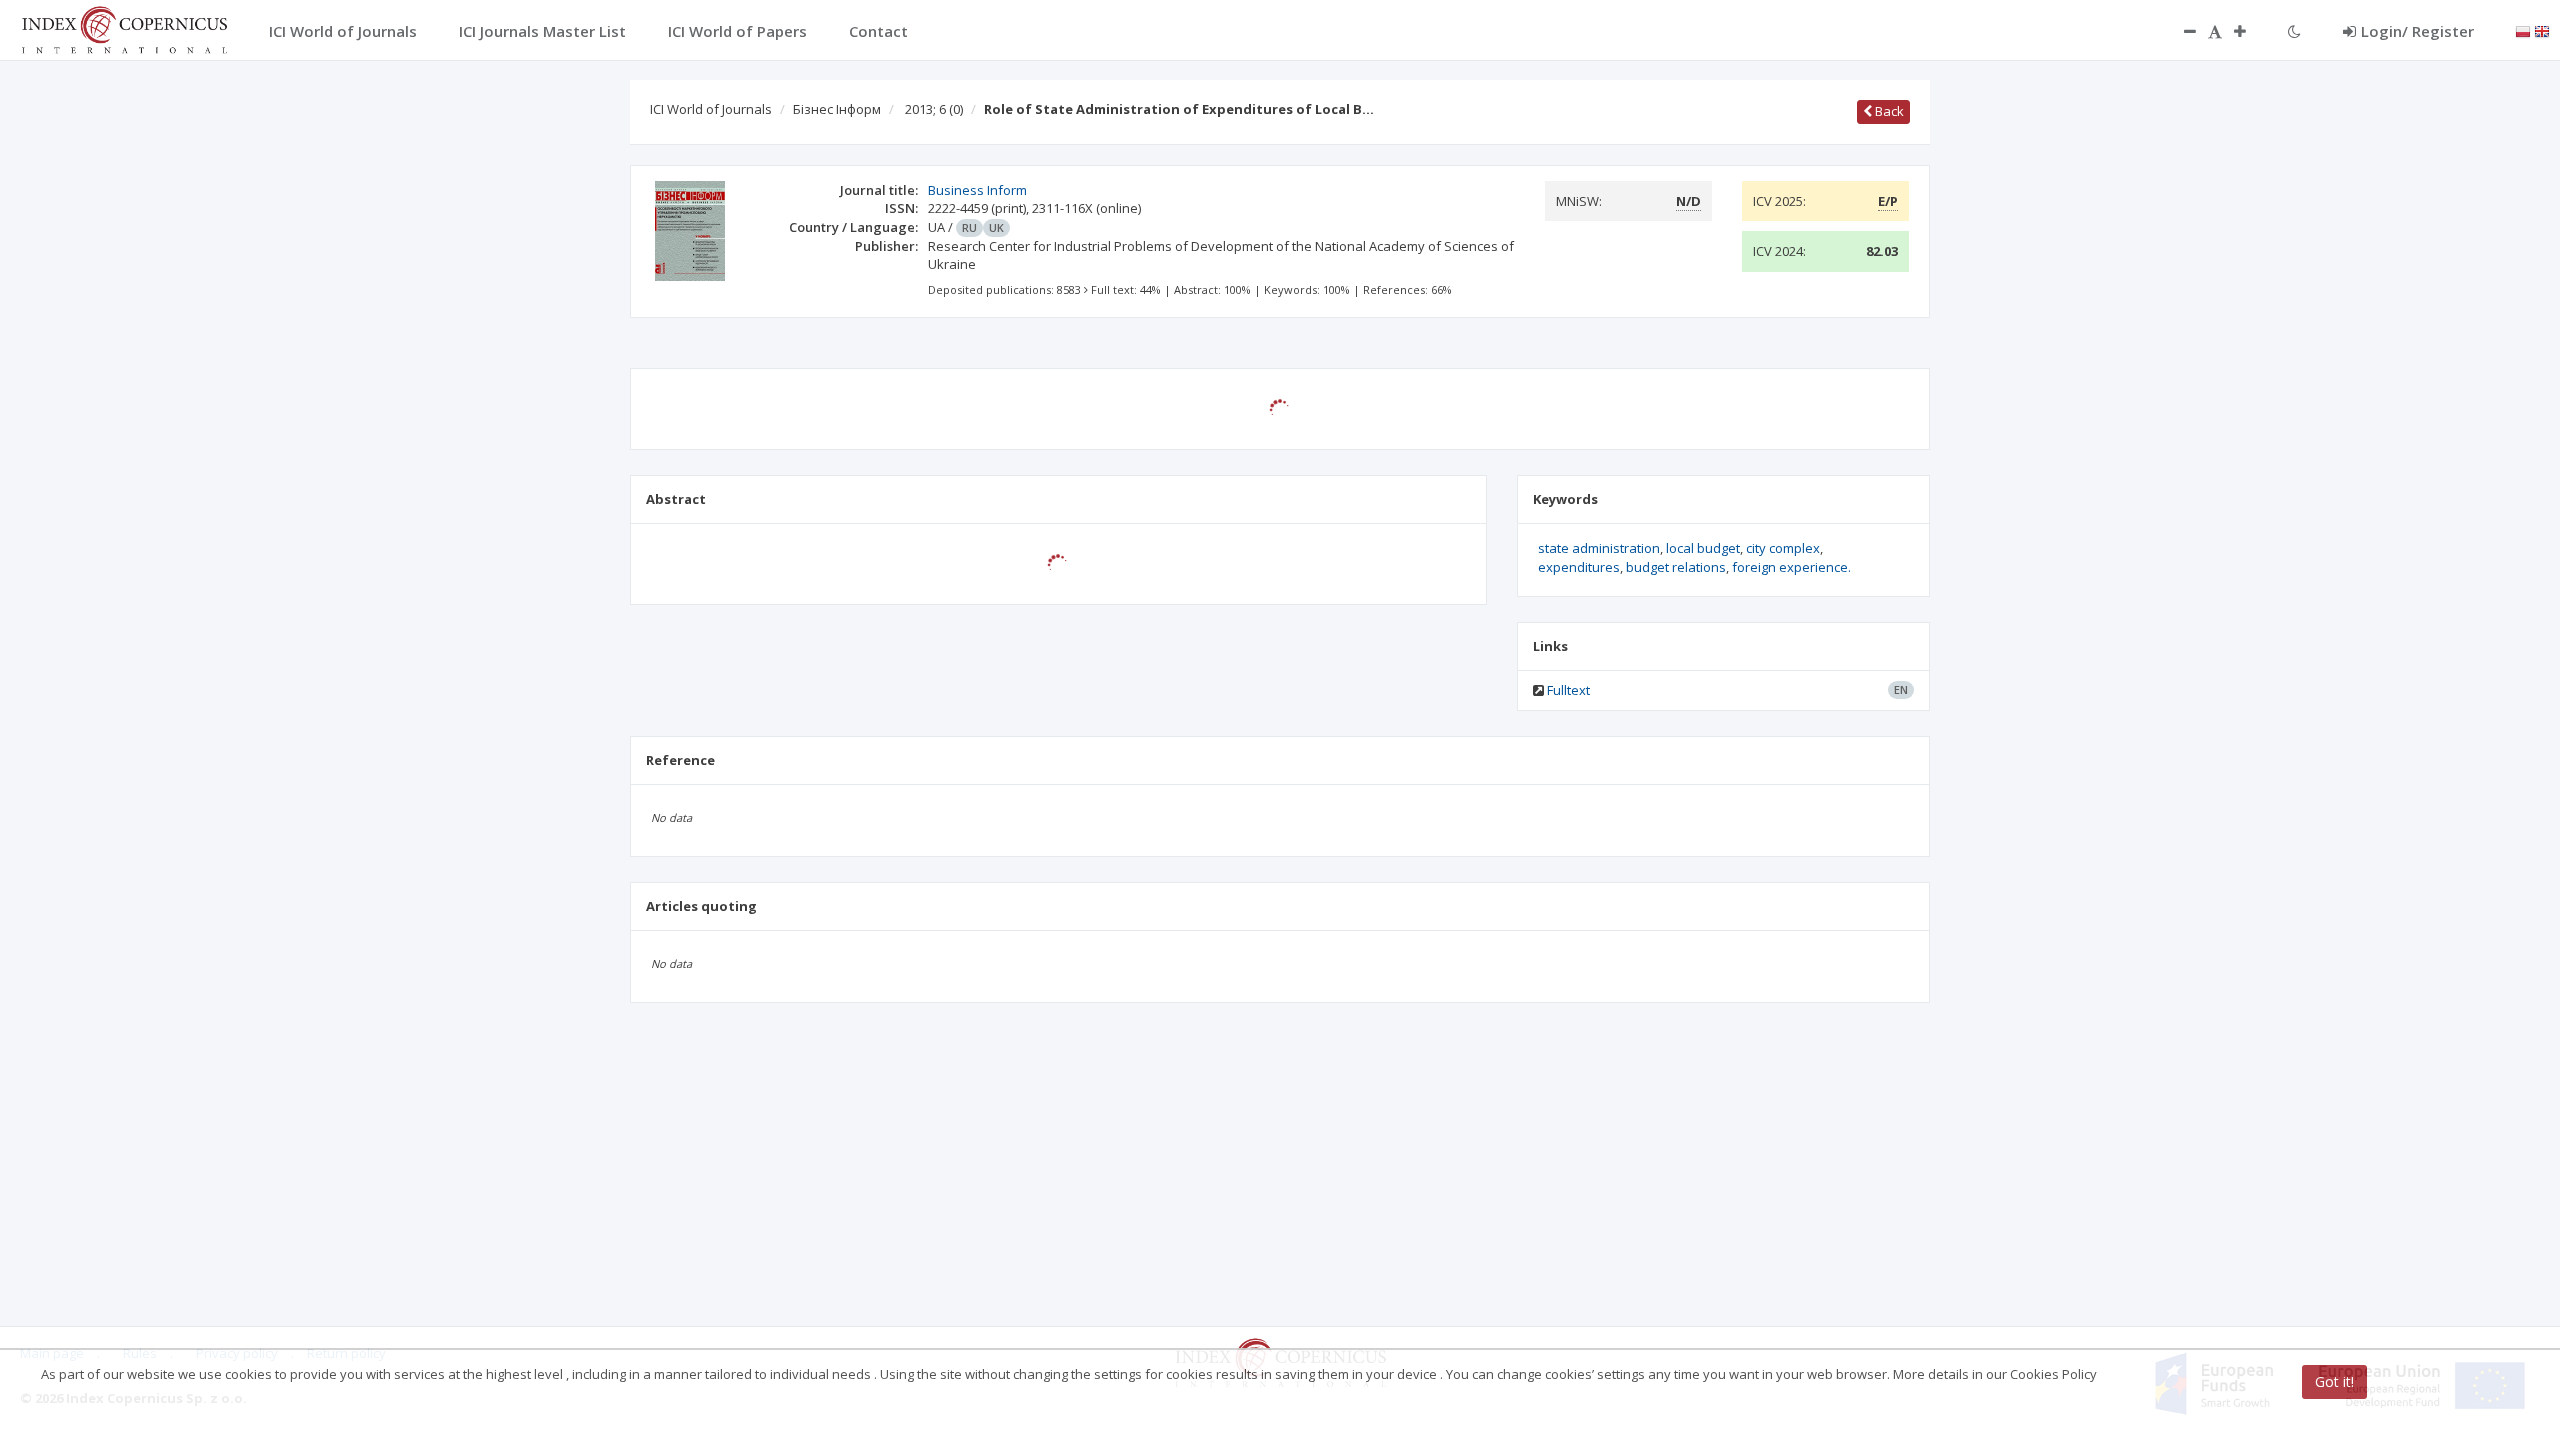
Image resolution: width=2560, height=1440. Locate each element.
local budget (1703, 548)
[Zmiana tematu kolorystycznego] (2294, 31)
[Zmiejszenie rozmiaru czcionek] (2180, 31)
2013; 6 (934, 109)
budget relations (1676, 567)
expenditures (1579, 567)
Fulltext (1568, 690)
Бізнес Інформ (837, 109)
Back (1888, 111)
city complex (1783, 548)
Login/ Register (2417, 31)
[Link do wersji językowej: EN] (2542, 30)
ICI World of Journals (711, 109)
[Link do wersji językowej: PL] (2523, 30)
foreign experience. (1791, 567)
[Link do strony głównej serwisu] (124, 28)
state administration (1599, 548)
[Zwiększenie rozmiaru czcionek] (2250, 31)
